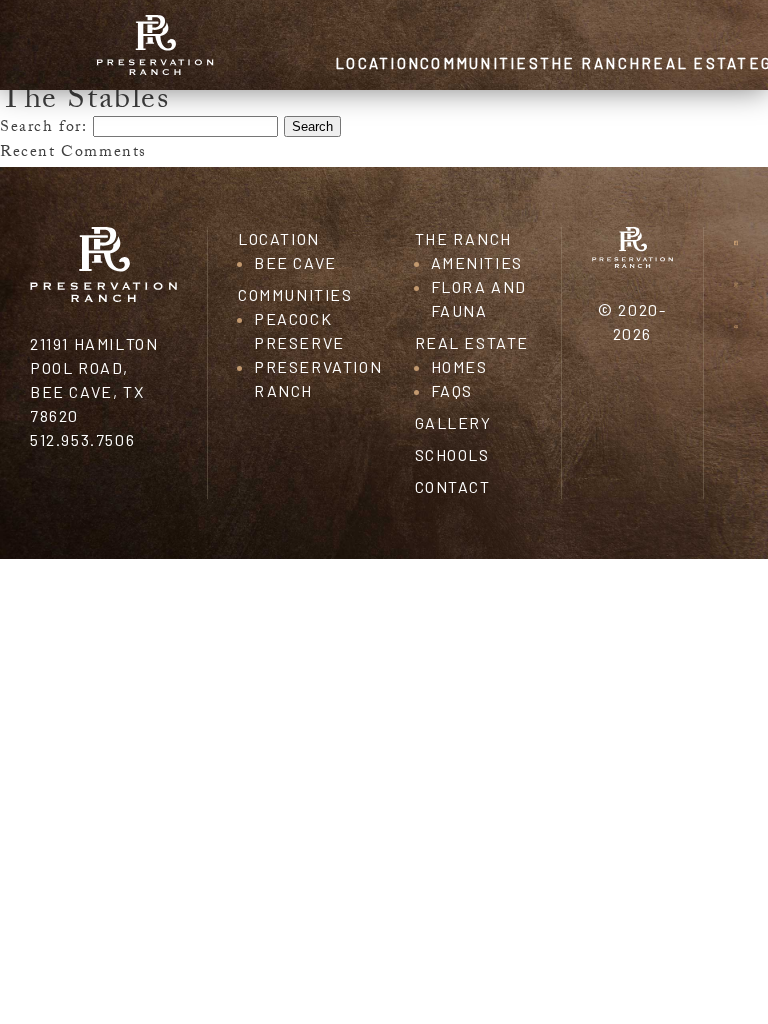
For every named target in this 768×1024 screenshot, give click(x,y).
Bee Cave (295, 262)
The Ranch (590, 63)
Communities (480, 63)
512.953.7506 (82, 439)
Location (377, 63)
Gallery (453, 422)
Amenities (477, 262)
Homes (459, 366)
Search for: (44, 128)
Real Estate (701, 63)
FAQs (452, 390)
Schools (452, 454)
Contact (453, 486)
